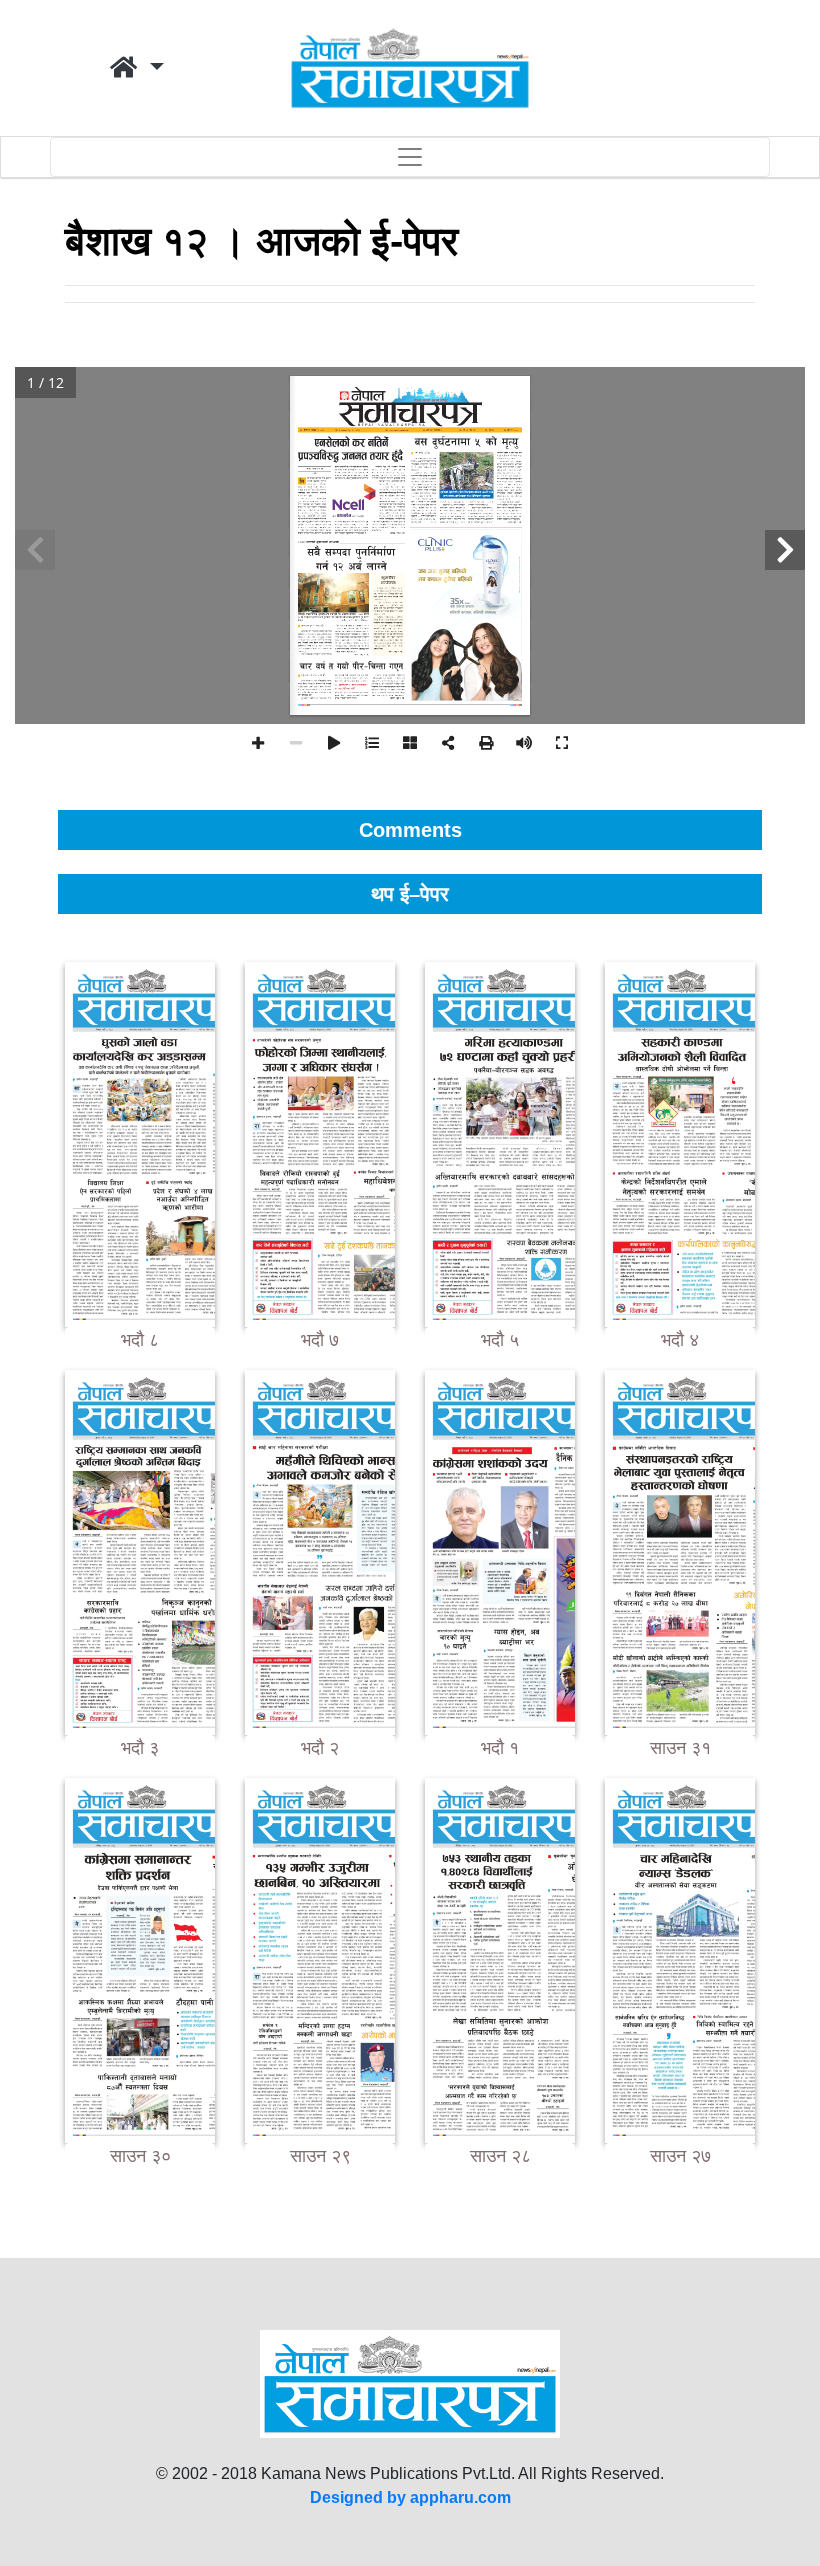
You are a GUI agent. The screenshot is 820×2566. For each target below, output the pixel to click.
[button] (137, 68)
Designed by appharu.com (410, 2497)
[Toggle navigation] (410, 157)
